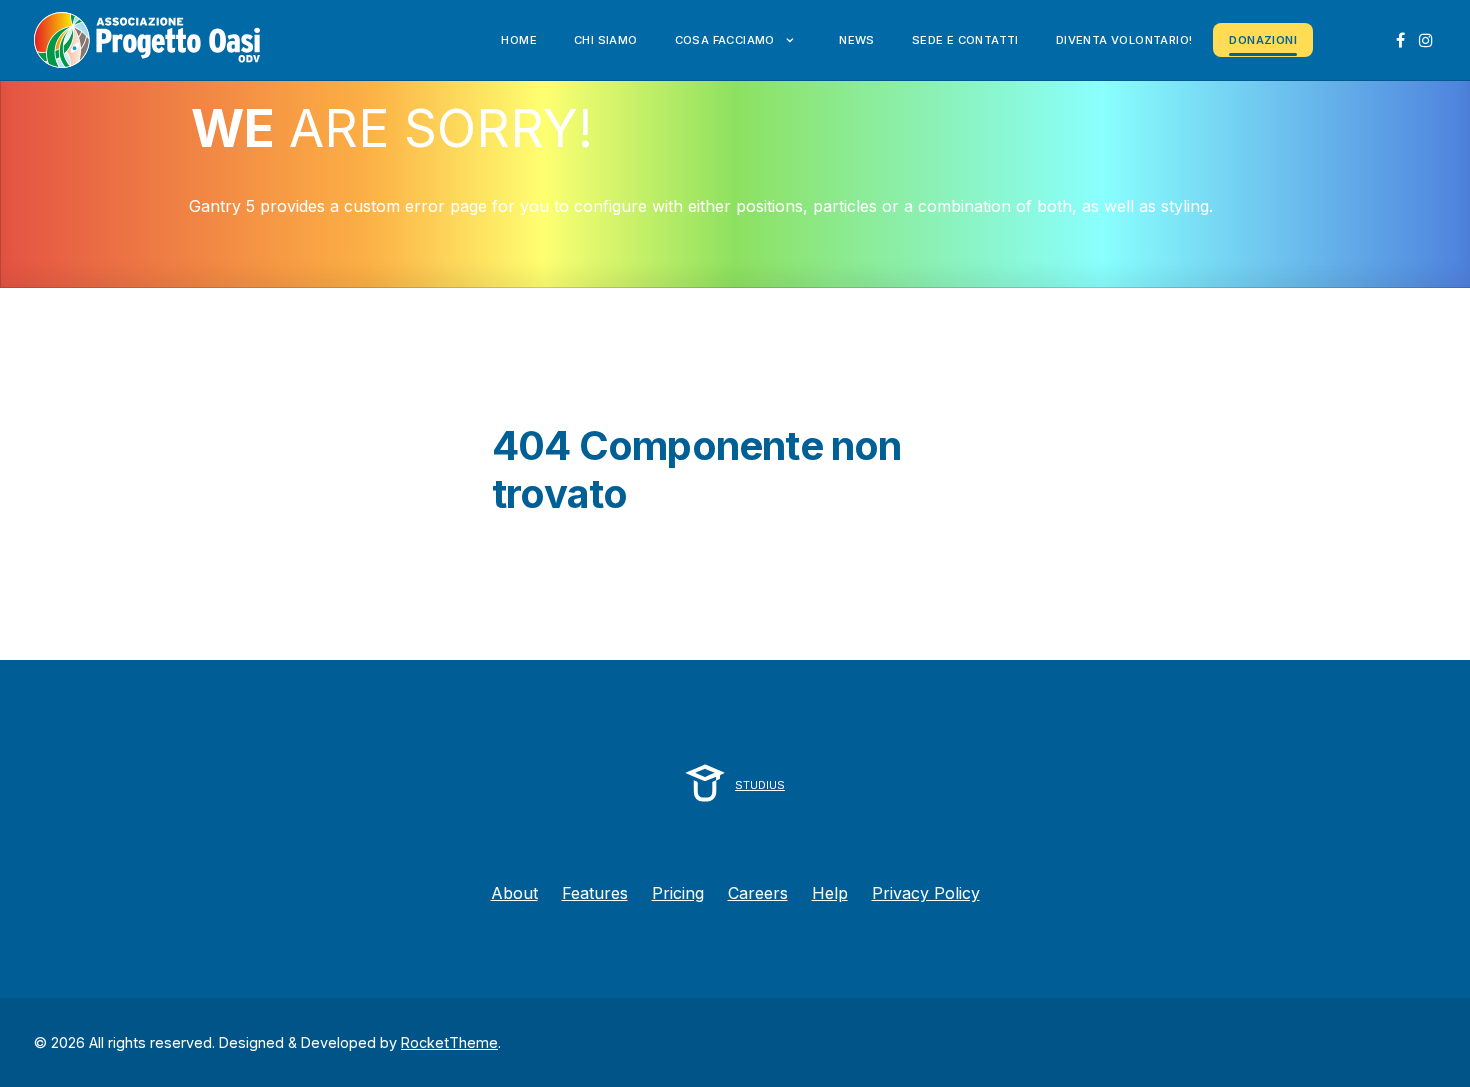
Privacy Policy (926, 893)
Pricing (678, 893)
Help (830, 893)
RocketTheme (449, 1042)
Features (595, 893)
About (514, 893)
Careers (758, 893)
